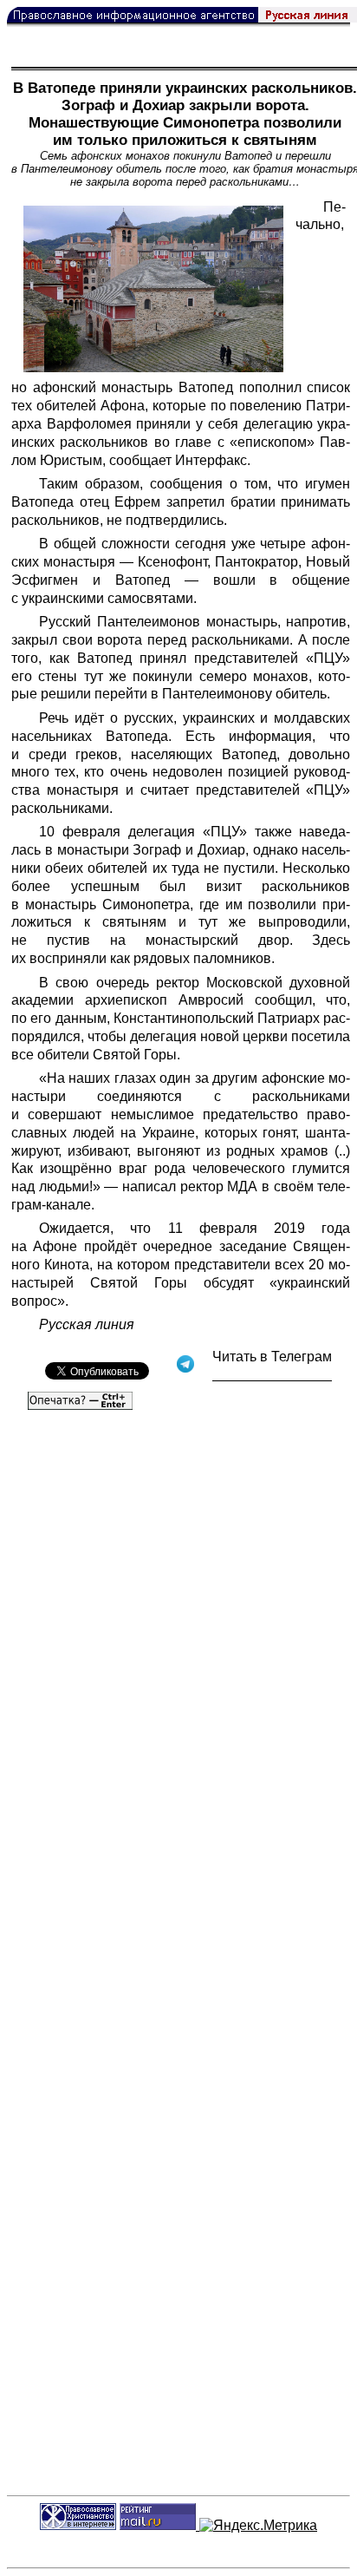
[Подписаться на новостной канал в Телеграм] (272, 1375)
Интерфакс (211, 460)
